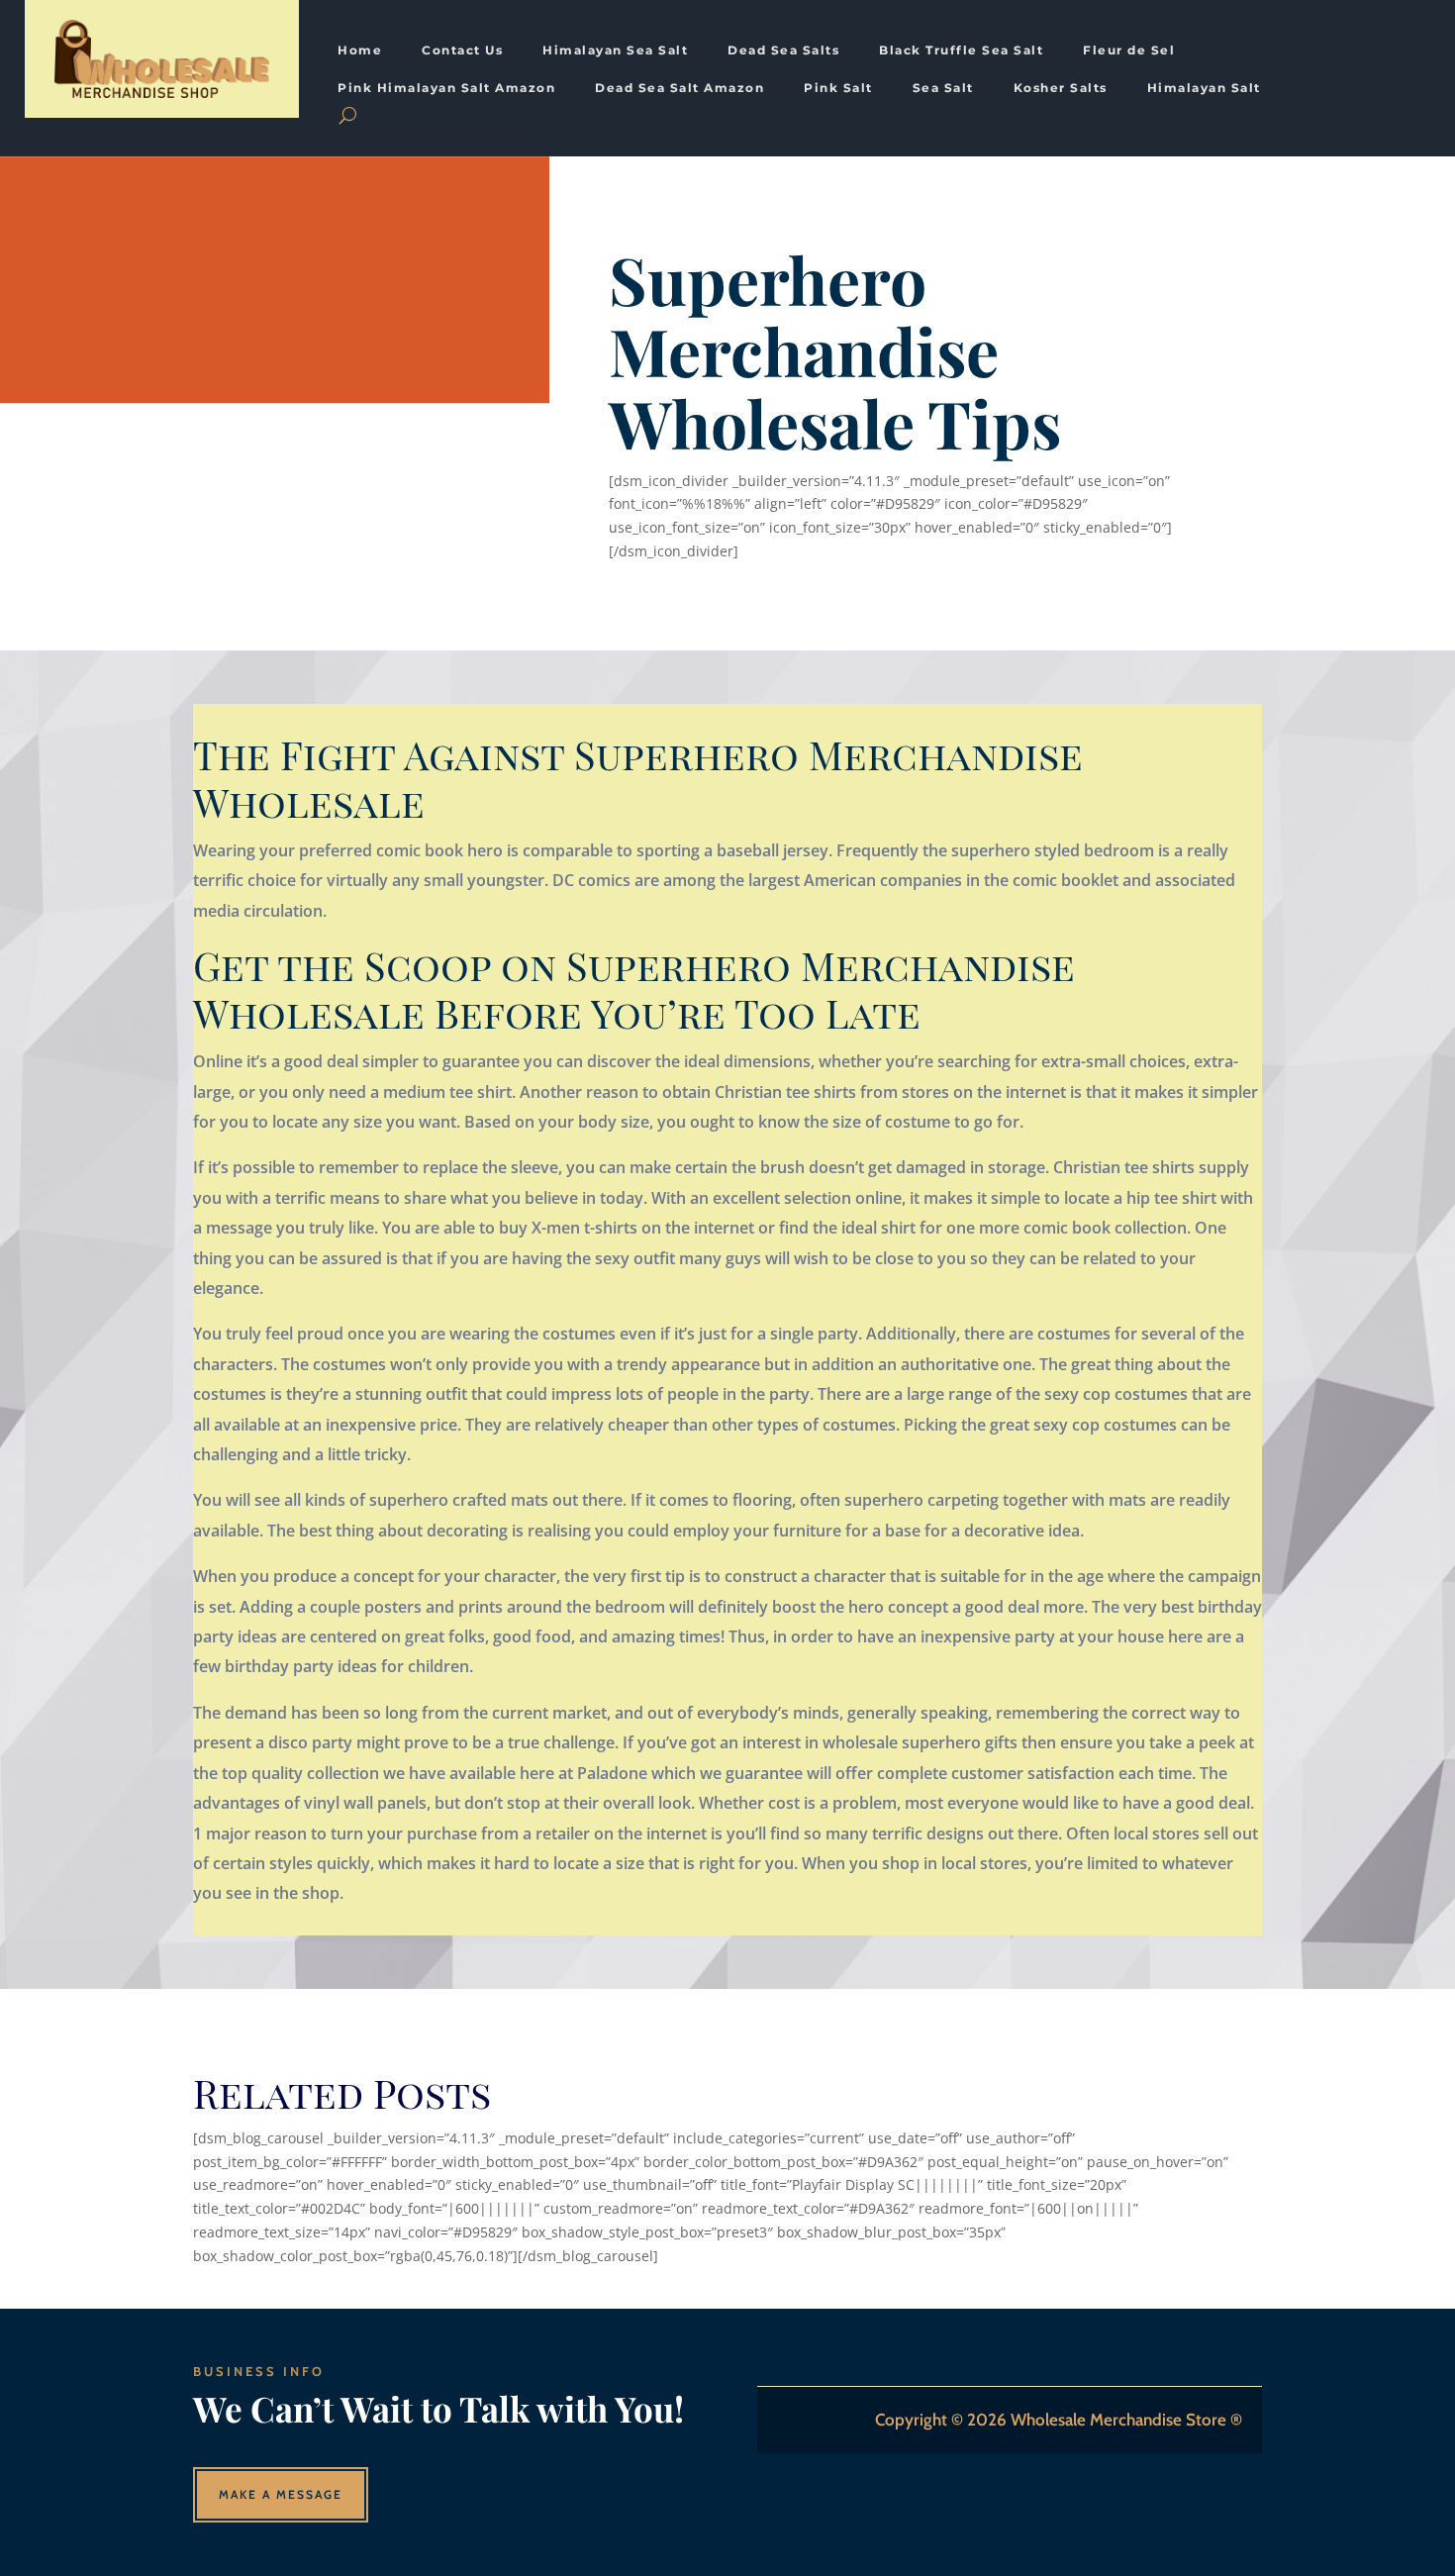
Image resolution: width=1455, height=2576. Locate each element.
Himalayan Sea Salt (615, 50)
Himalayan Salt (1204, 88)
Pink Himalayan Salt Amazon (446, 88)
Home (360, 50)
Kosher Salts (1061, 88)
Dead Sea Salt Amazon (679, 88)
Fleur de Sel (1129, 50)
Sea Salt (943, 88)
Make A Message (281, 2494)
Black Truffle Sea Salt (961, 50)
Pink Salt (838, 88)
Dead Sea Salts (783, 50)
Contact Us (462, 50)
